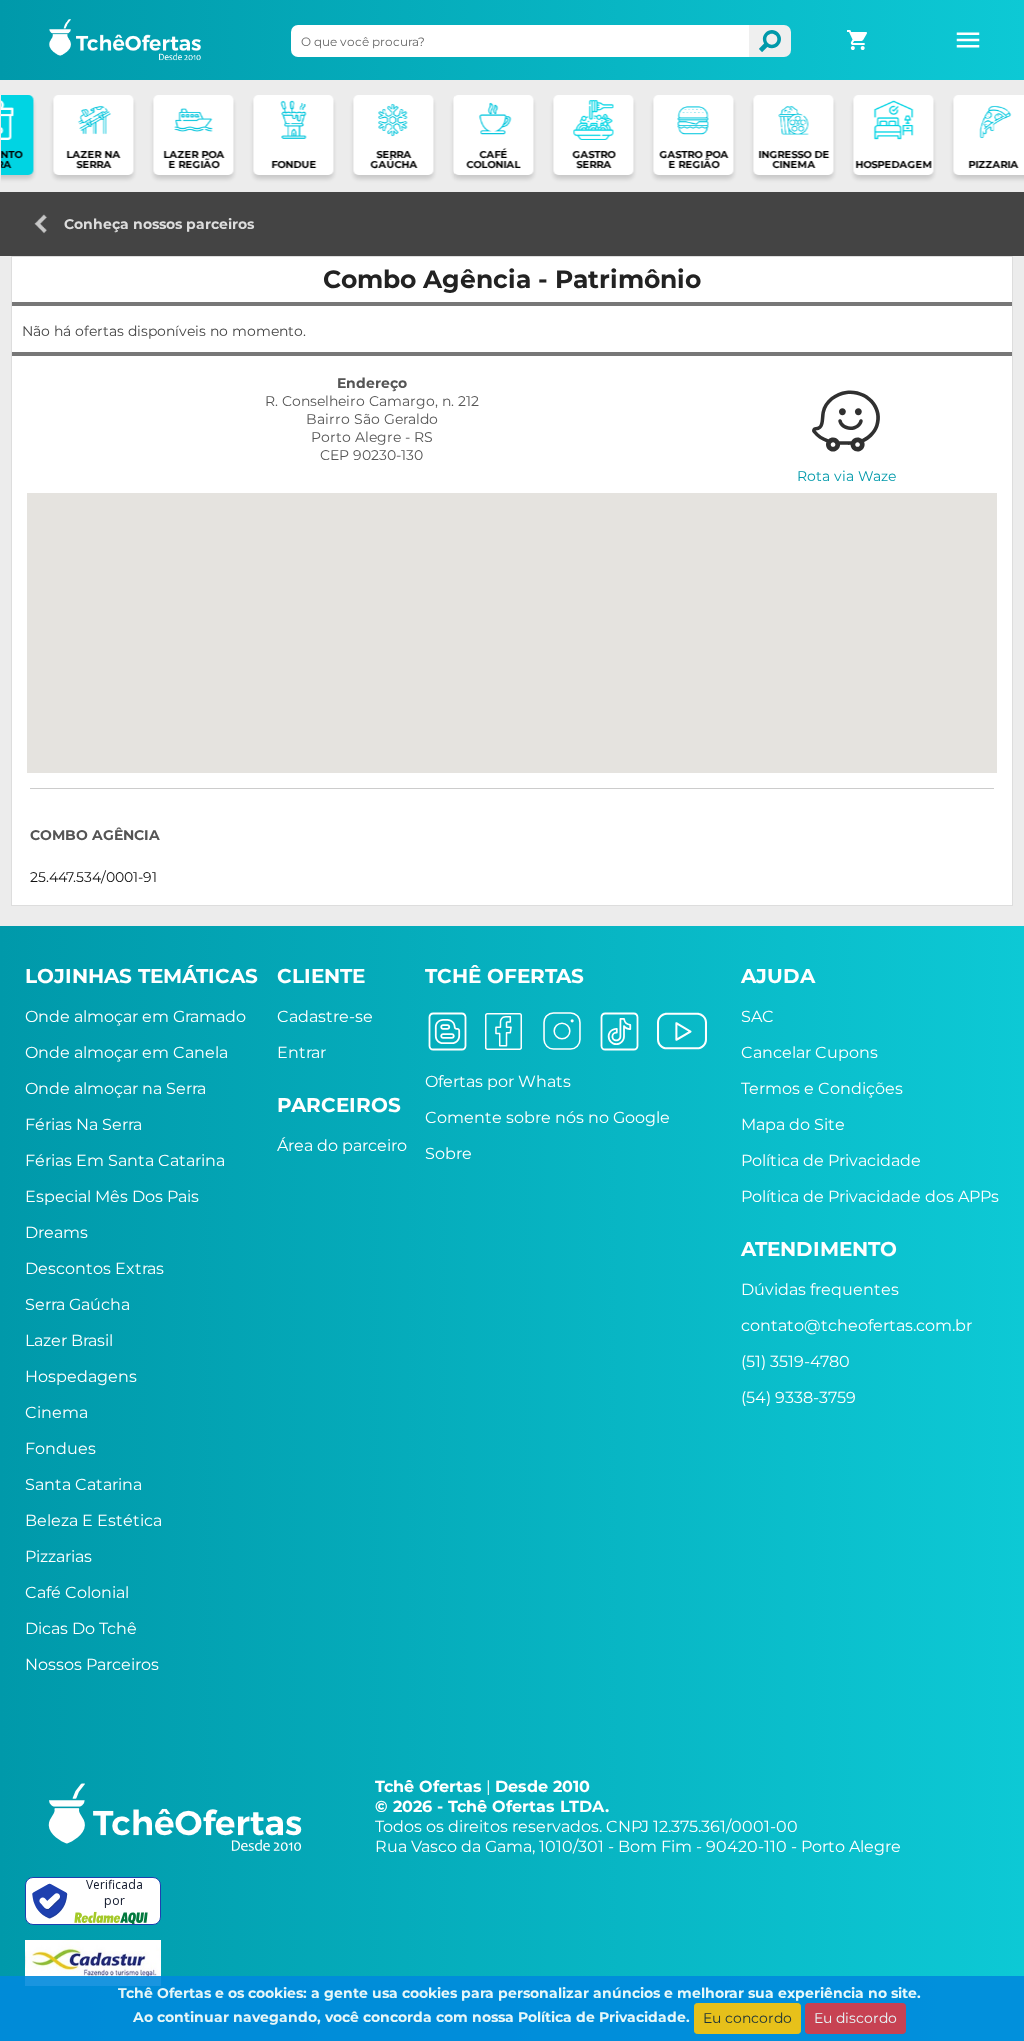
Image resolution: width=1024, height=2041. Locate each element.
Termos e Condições (822, 1088)
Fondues (60, 1448)
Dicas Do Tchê (81, 1628)
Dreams (56, 1232)
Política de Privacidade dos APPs (870, 1196)
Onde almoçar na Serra (115, 1088)
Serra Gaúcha (77, 1304)
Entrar (301, 1052)
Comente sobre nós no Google (547, 1117)
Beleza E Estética (93, 1520)
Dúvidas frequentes (820, 1289)
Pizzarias (58, 1556)
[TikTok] (619, 1029)
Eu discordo (855, 2018)
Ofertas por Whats (498, 1081)
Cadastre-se (325, 1016)
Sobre (448, 1153)
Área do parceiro (342, 1145)
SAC (757, 1016)
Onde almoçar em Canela (126, 1052)
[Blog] (447, 1029)
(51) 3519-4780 (795, 1361)
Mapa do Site (793, 1124)
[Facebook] (503, 1029)
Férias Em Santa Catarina (125, 1160)
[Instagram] (562, 1029)
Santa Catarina (83, 1484)
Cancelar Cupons (809, 1052)
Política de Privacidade (831, 1160)
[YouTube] (682, 1029)
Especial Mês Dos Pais (112, 1196)
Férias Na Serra (83, 1124)
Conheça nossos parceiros (159, 218)
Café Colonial (77, 1592)
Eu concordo (747, 2018)
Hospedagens (81, 1376)
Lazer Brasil (69, 1340)
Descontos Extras (94, 1268)
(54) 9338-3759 (798, 1397)
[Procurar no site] (770, 41)
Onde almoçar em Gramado (135, 1016)
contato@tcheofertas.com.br (856, 1325)
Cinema (56, 1412)
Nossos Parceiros (92, 1664)
